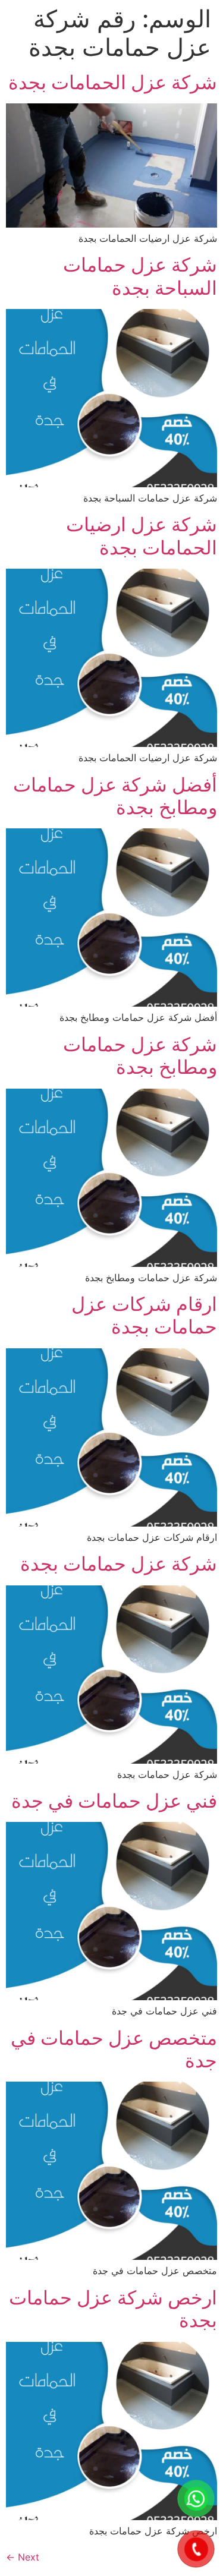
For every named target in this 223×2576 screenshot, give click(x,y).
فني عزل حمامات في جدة (114, 1801)
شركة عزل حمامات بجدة (119, 1564)
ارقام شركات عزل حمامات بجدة (144, 1315)
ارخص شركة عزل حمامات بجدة (113, 2309)
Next (23, 2557)
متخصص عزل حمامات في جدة (114, 2049)
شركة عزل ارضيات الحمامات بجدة (142, 536)
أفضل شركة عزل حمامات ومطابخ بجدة (115, 796)
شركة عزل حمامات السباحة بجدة (140, 276)
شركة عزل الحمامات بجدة (113, 82)
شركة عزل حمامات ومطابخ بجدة (140, 1056)
